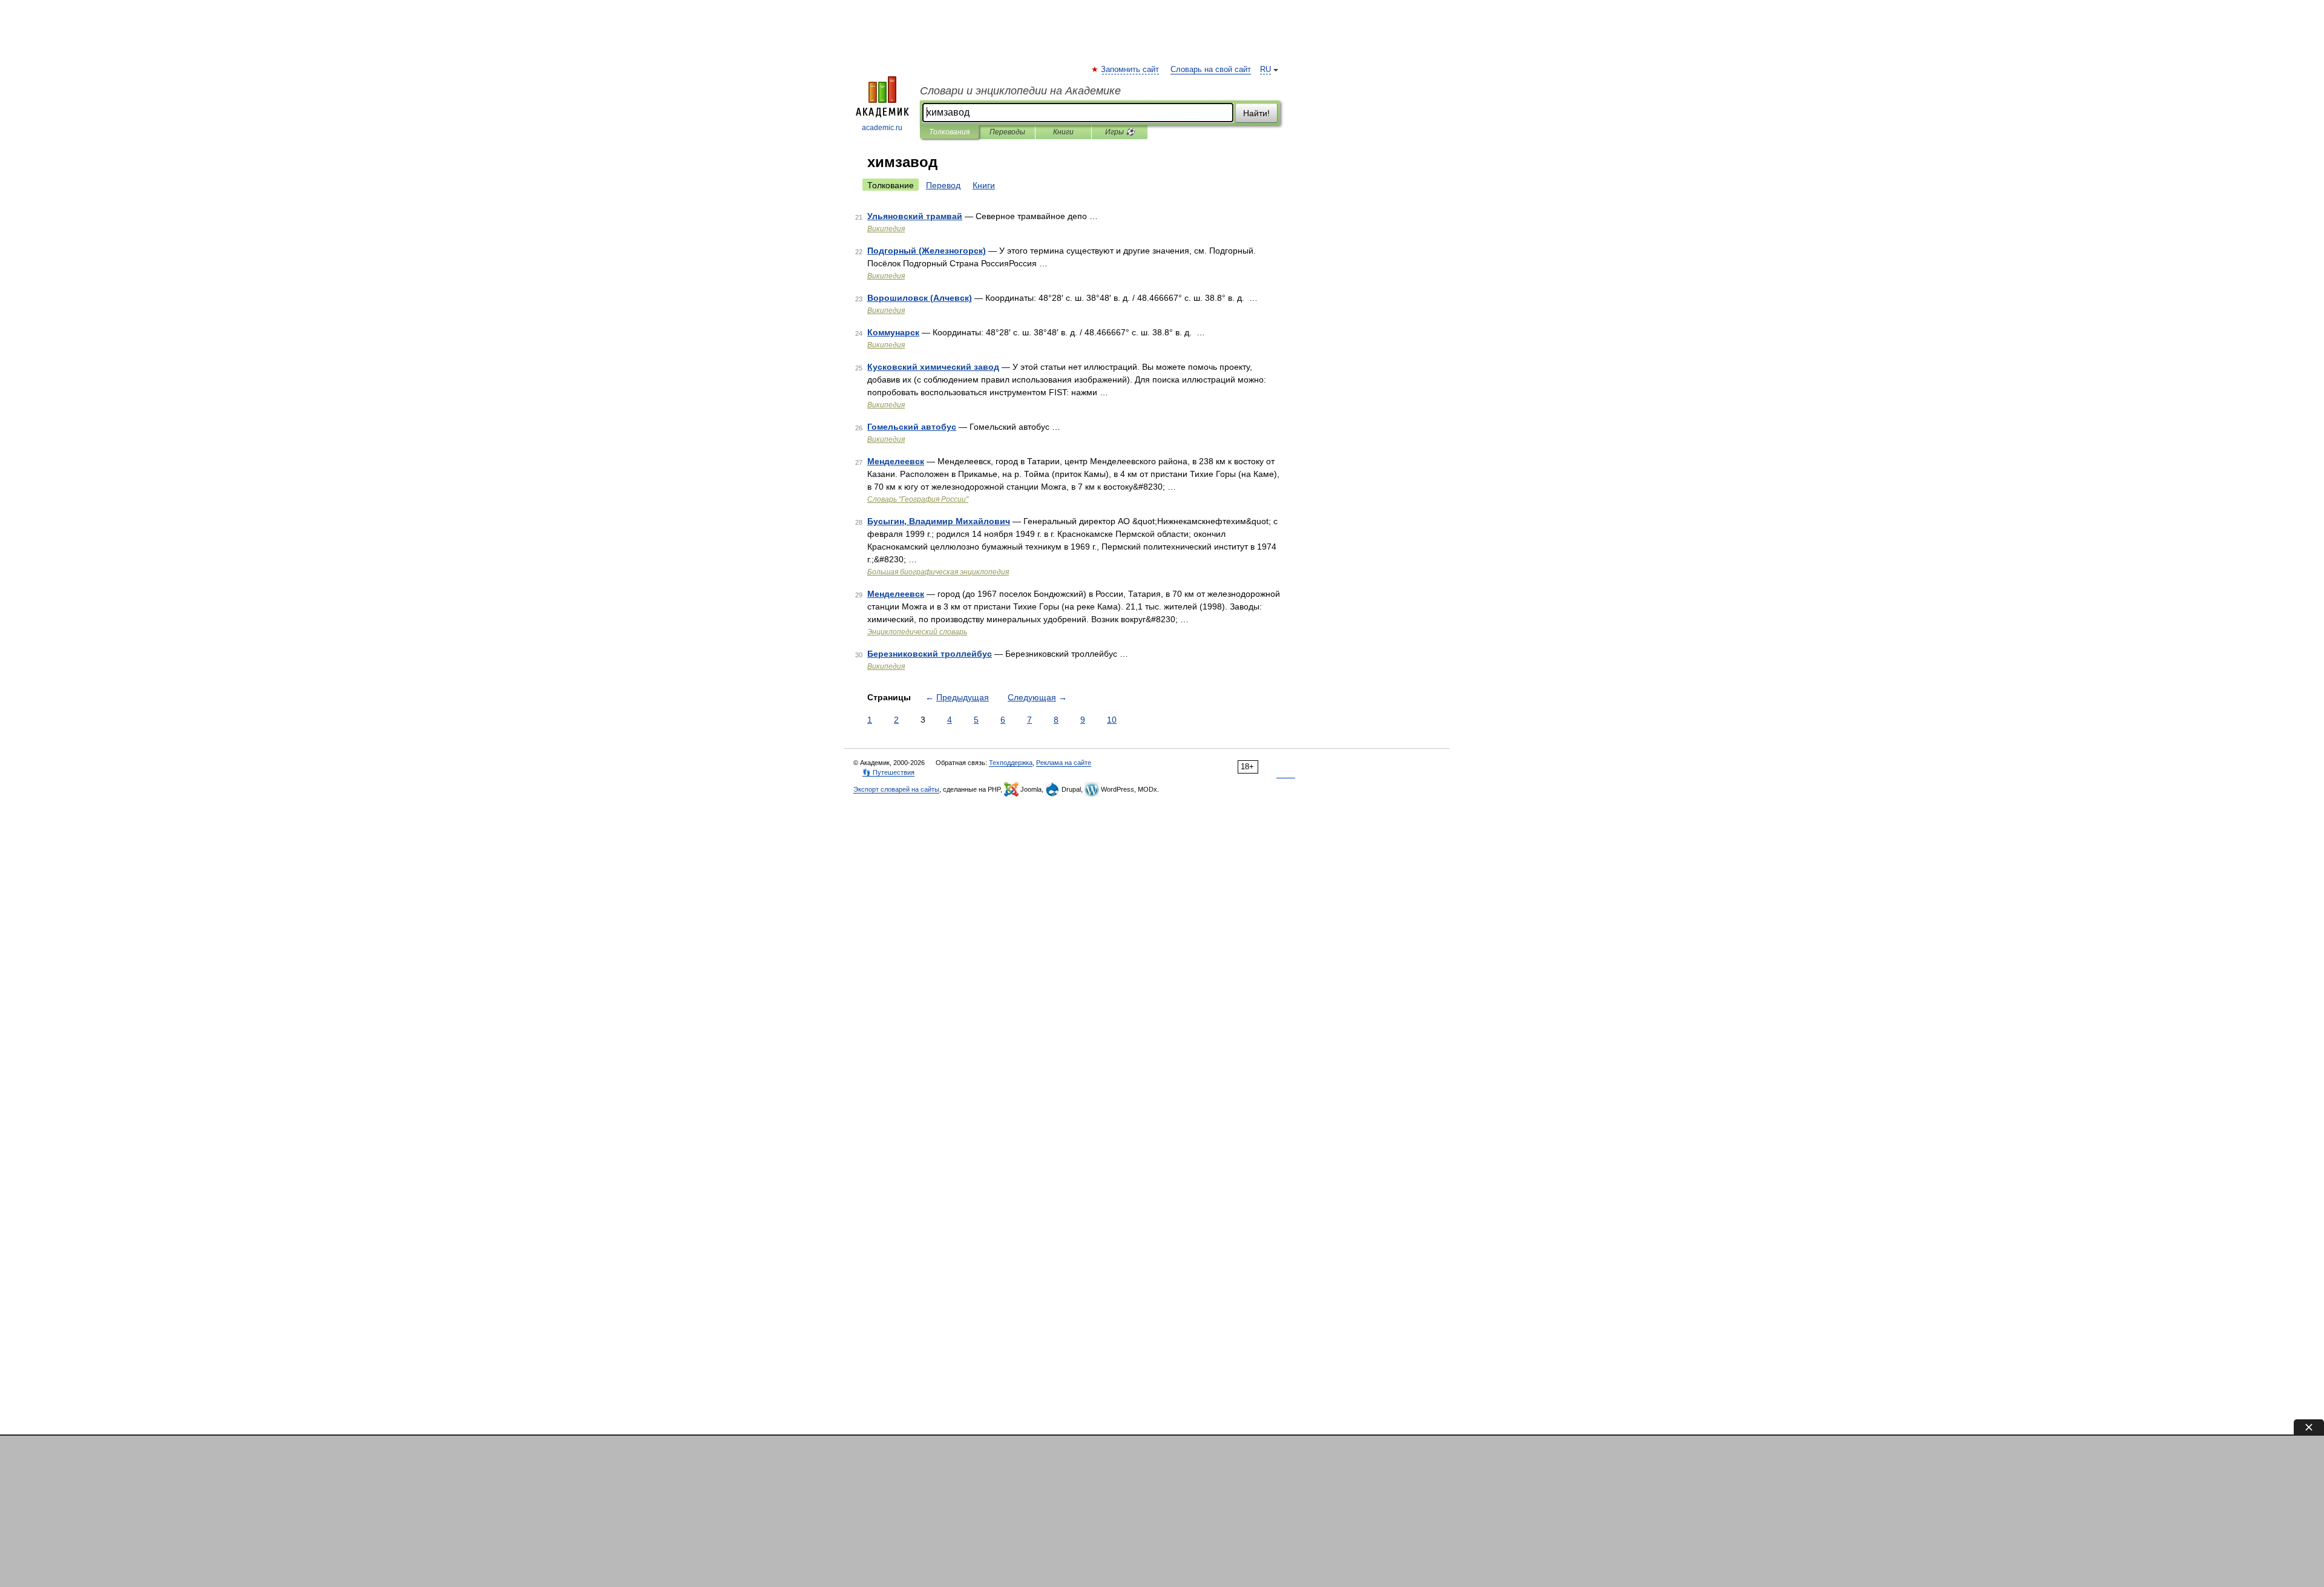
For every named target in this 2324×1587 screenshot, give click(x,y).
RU (1265, 70)
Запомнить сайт (1131, 70)
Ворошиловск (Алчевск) (920, 298)
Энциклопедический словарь (917, 632)
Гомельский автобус (912, 427)
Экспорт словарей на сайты (896, 789)
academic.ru (882, 128)
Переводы (1007, 132)
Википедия (886, 229)
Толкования (949, 132)
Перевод (943, 185)
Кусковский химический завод (933, 367)
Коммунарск (893, 332)
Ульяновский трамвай (915, 216)
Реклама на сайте (1064, 763)
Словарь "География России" (918, 499)
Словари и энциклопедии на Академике (1020, 91)
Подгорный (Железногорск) (927, 251)
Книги (1063, 132)
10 (1112, 720)
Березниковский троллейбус (930, 654)
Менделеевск (896, 461)
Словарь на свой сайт (1211, 70)
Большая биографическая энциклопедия (938, 572)
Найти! (1256, 113)
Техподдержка (1011, 763)
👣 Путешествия (888, 772)
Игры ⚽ (1120, 132)
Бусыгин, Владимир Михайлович (939, 521)
